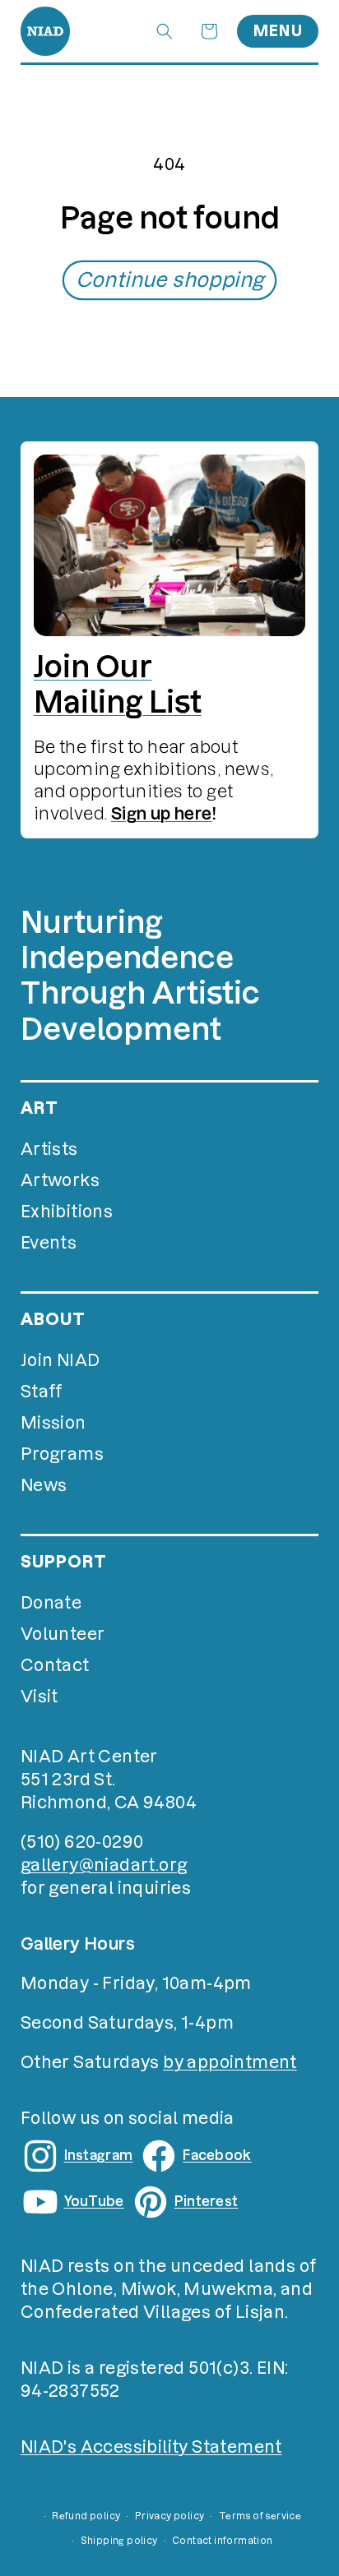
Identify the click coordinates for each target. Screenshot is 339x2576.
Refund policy (86, 2516)
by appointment (230, 2062)
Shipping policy (119, 2541)
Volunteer (63, 1634)
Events (49, 1243)
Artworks (60, 1180)
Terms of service (260, 2516)
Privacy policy (170, 2516)
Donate (51, 1603)
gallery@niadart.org (104, 1865)
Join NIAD (60, 1360)
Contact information (223, 2541)
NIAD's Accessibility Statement (151, 2447)
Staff (42, 1392)
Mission (53, 1423)
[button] (165, 31)
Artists (49, 1149)
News (44, 1485)
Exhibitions (67, 1212)
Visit (39, 1697)
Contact (55, 1665)
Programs (62, 1454)
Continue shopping (170, 280)
